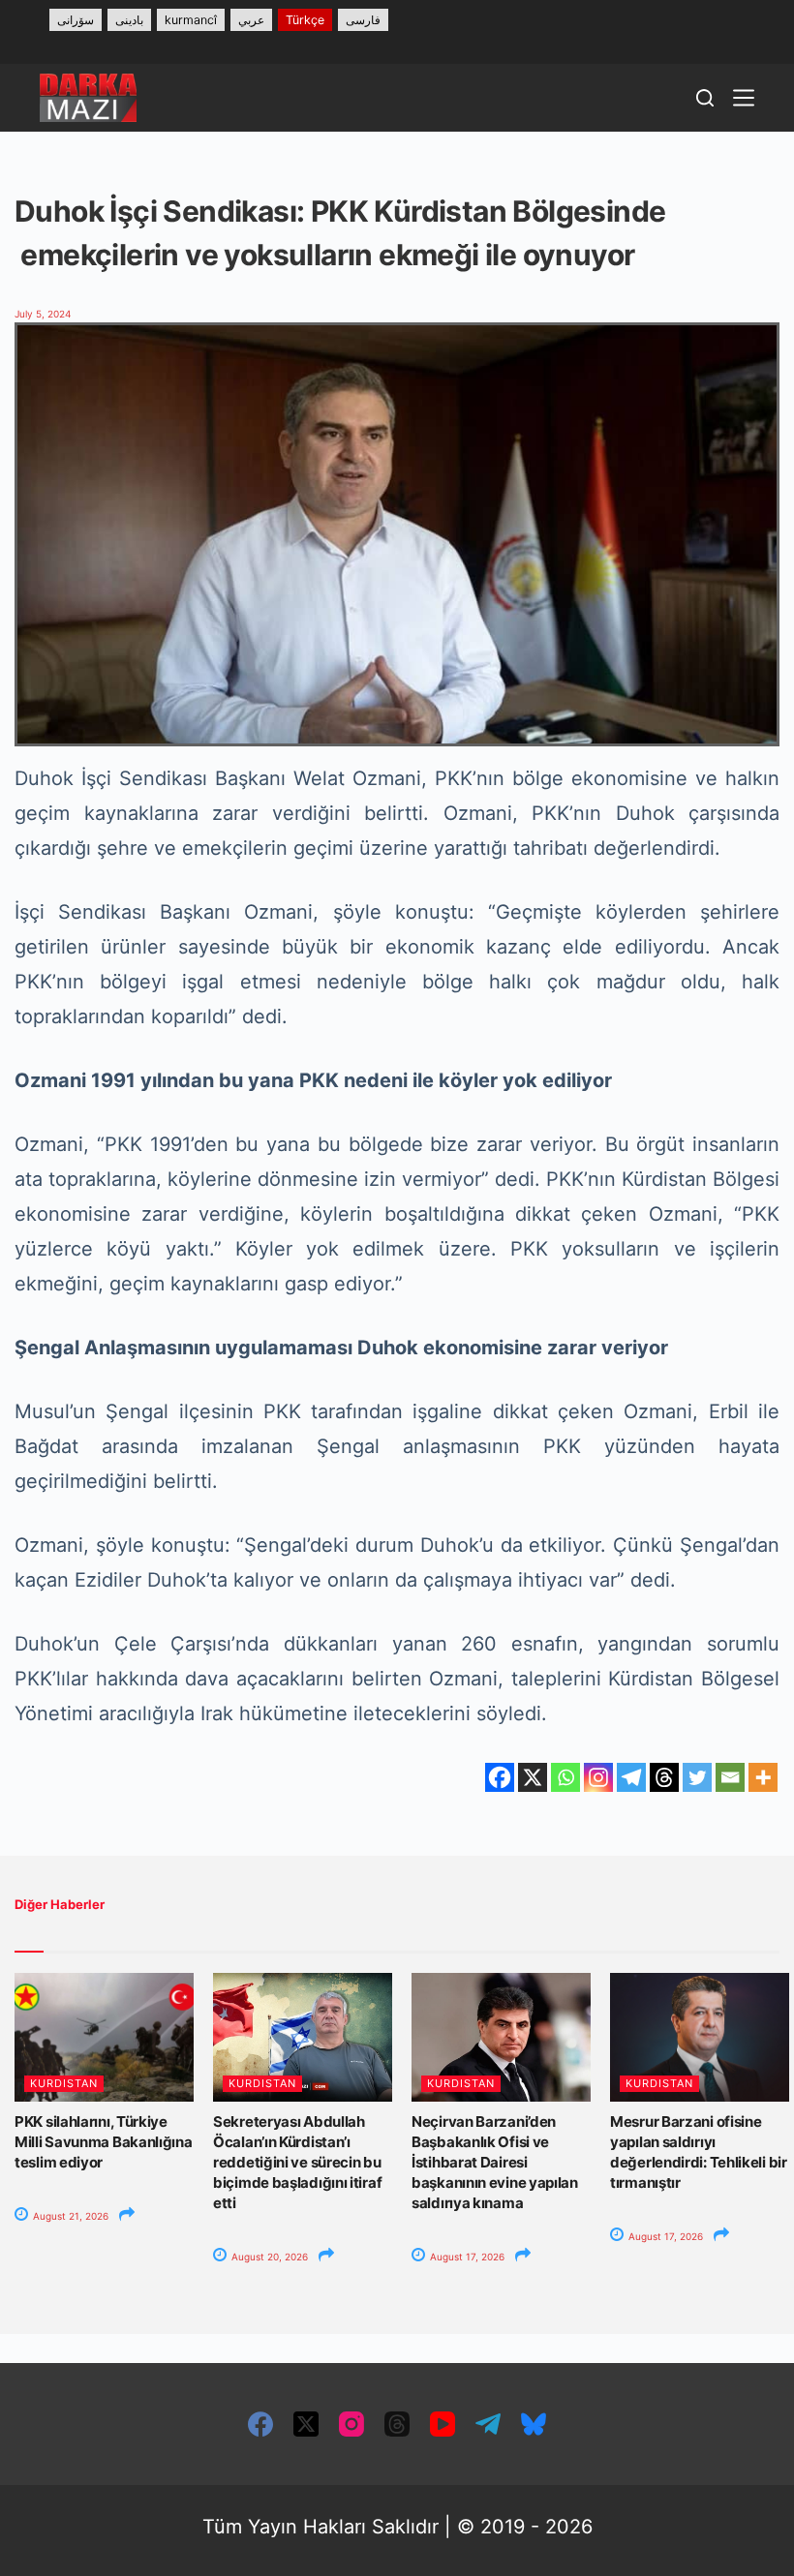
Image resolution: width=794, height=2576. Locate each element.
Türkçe (305, 20)
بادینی (129, 20)
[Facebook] (500, 1777)
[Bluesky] (534, 2424)
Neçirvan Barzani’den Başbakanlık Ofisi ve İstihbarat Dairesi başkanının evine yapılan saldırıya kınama (495, 2162)
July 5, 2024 (43, 314)
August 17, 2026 (466, 2257)
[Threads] (664, 1777)
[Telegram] (631, 1777)
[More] (763, 1777)
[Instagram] (598, 1777)
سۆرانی (76, 20)
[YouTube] (443, 2424)
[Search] (705, 98)
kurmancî (191, 20)
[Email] (730, 1777)
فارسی (363, 20)
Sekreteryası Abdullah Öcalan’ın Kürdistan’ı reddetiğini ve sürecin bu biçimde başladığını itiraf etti (297, 2162)
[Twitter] (697, 1777)
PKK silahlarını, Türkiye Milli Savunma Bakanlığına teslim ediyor (104, 2142)
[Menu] (744, 98)
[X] (533, 1777)
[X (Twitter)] (306, 2424)
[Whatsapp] (565, 1777)
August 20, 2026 (268, 2257)
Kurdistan (64, 2083)
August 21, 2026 (69, 2216)
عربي (251, 20)
